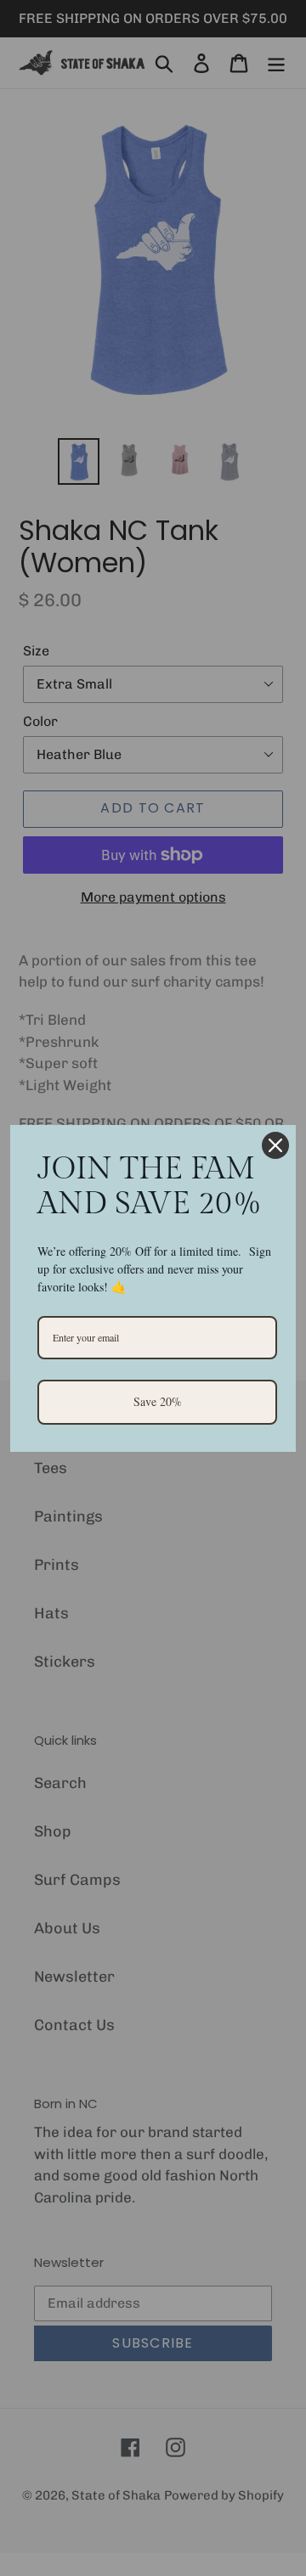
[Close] (275, 1145)
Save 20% (158, 1401)
